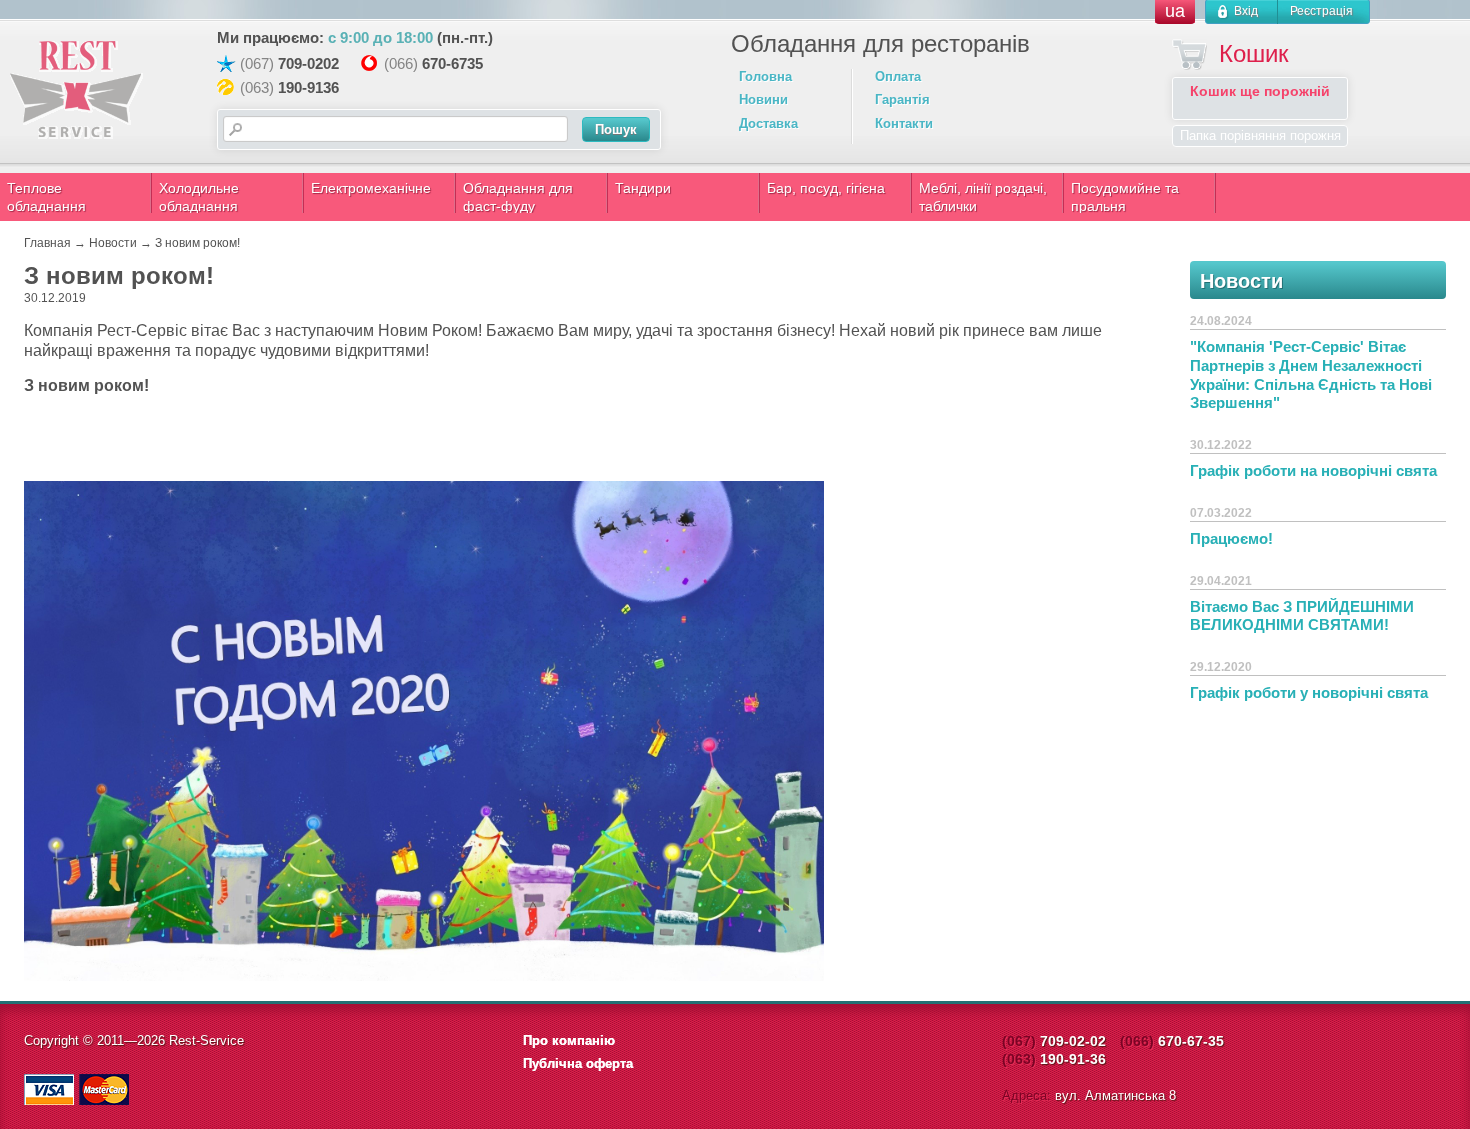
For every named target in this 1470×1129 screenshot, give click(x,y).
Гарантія (902, 99)
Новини (763, 99)
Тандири (643, 188)
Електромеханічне (371, 188)
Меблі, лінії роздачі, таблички (983, 197)
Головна (765, 76)
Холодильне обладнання (199, 197)
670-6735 (452, 63)
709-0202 (308, 63)
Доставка (768, 123)
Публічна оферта (578, 1063)
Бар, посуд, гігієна (826, 188)
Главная (47, 243)
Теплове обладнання (46, 197)
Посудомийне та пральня (1125, 197)
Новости (113, 243)
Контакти (904, 123)
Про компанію (569, 1040)
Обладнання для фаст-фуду (518, 197)
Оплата (898, 76)
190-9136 (308, 87)
